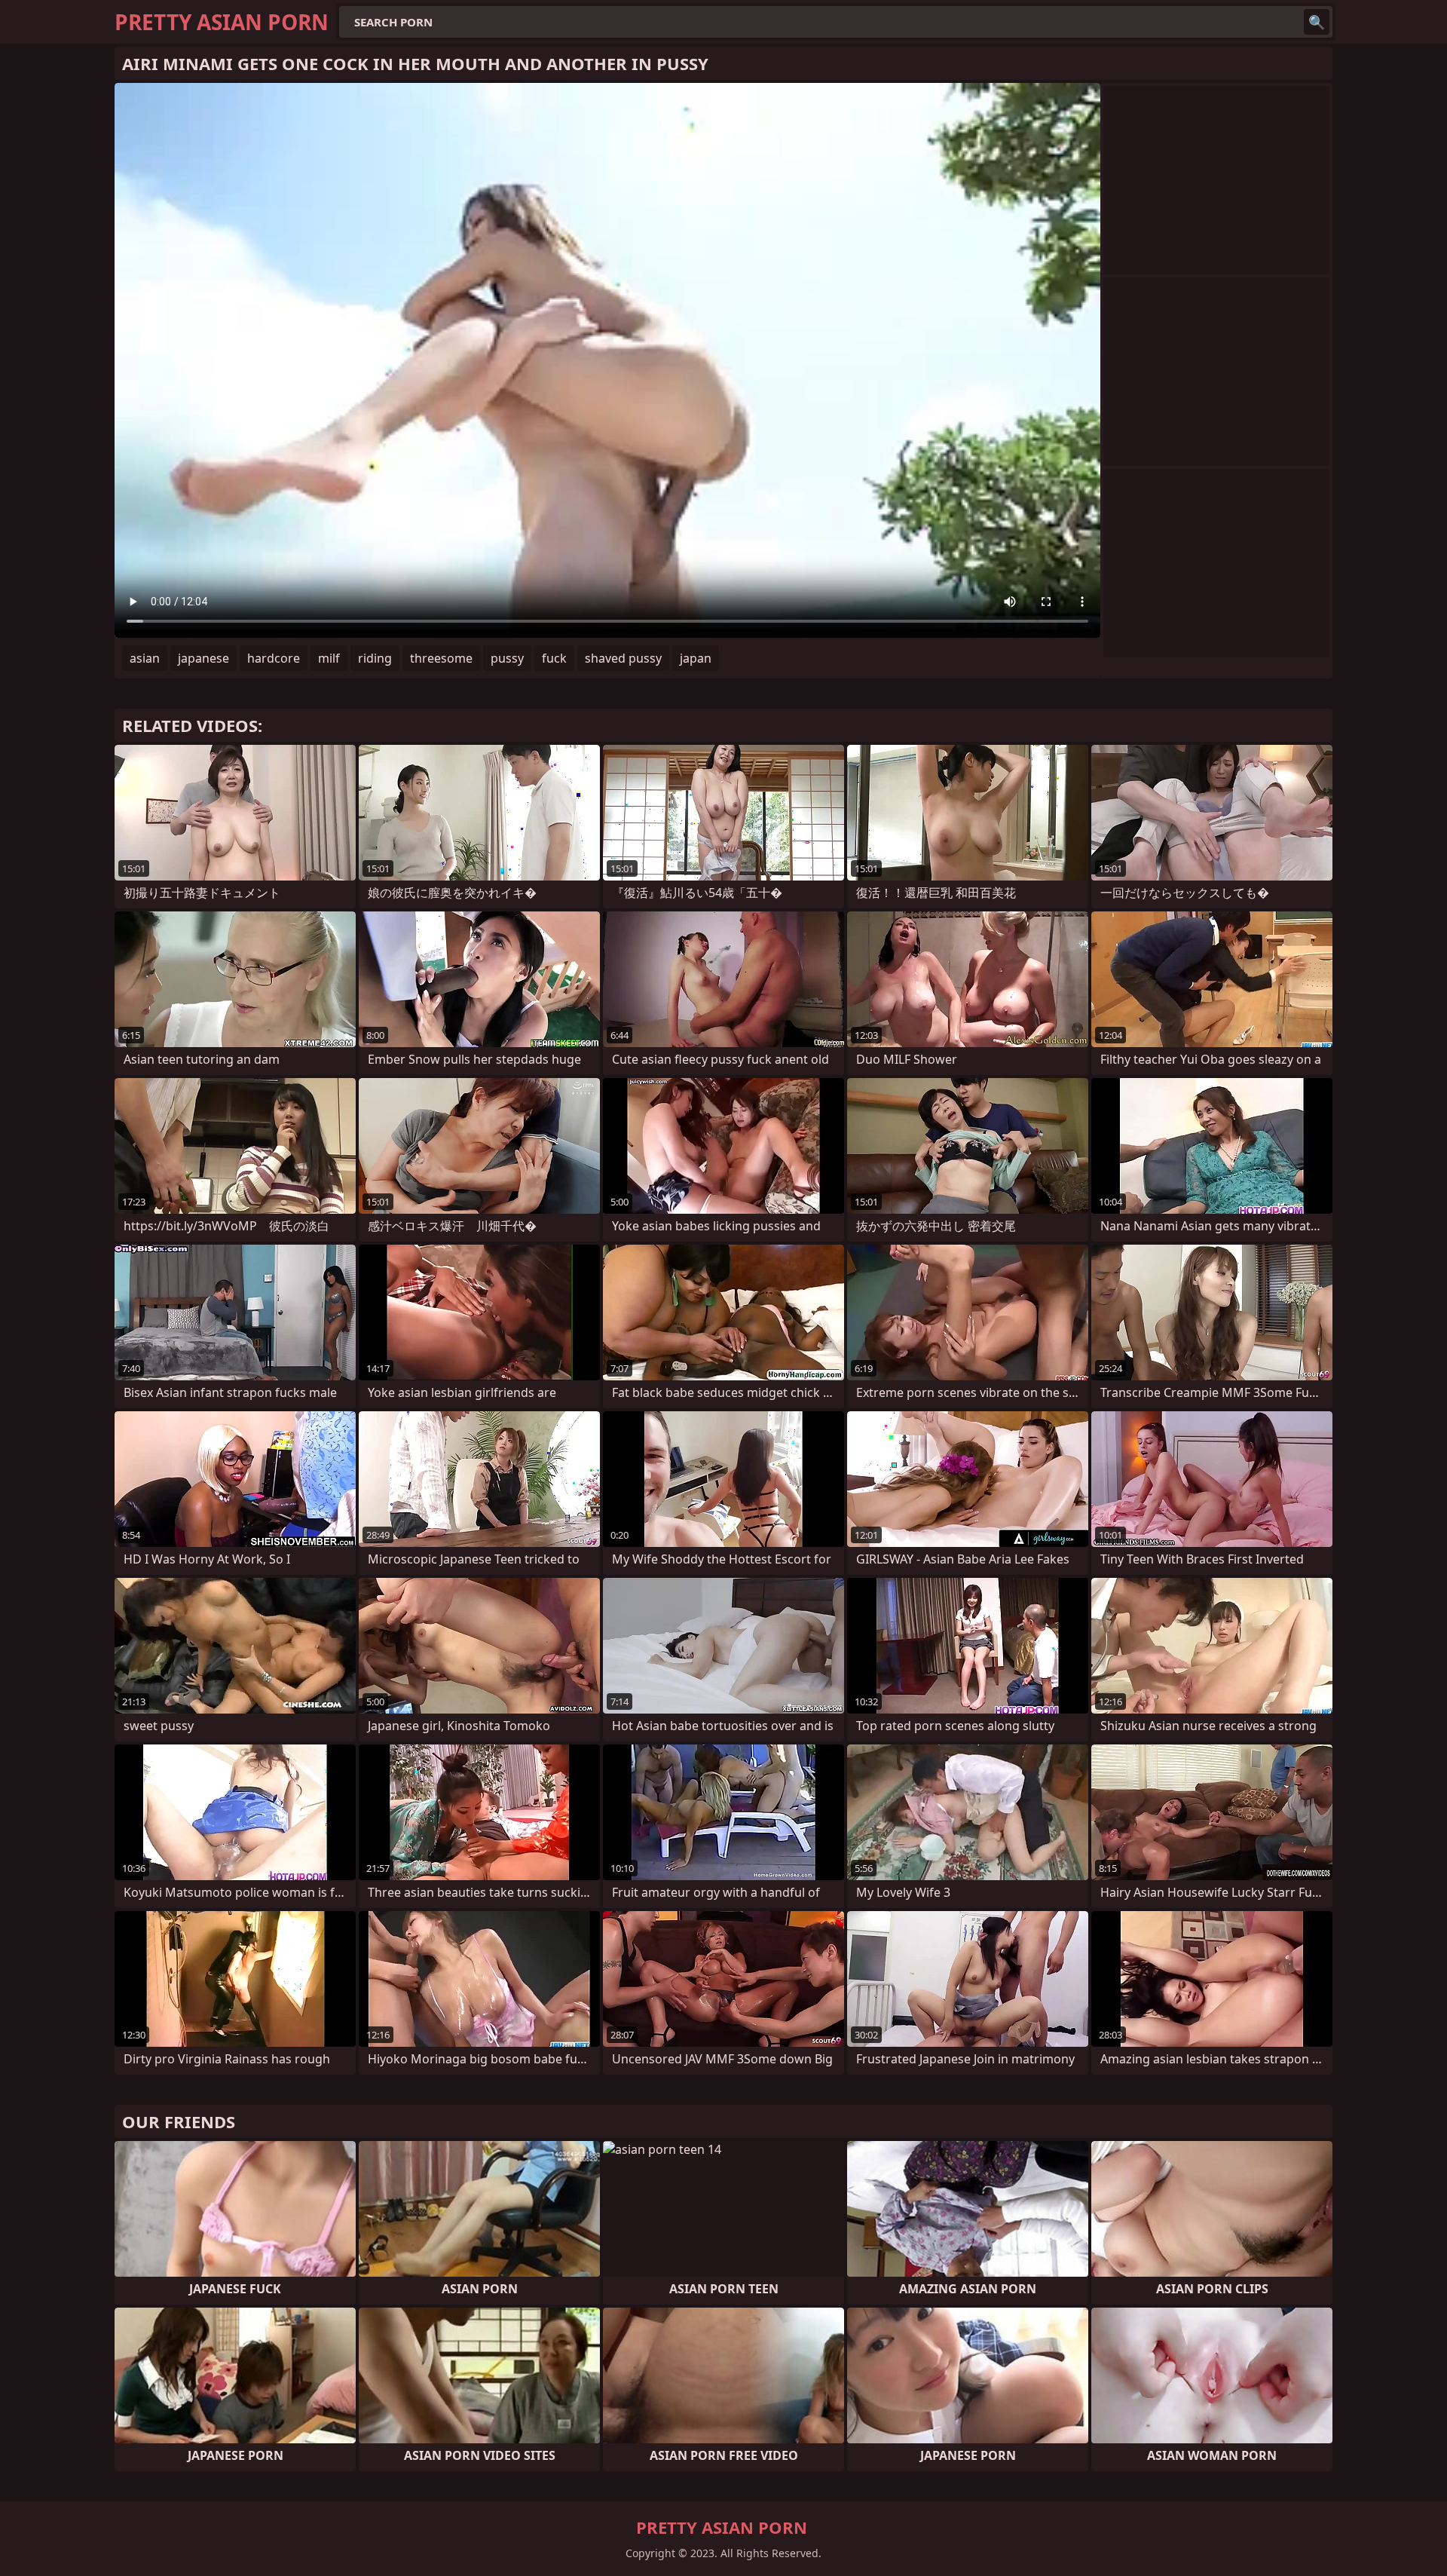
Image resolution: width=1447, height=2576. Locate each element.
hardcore (274, 658)
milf (329, 658)
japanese (203, 658)
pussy (507, 658)
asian (145, 658)
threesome (441, 658)
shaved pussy (623, 658)
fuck (554, 658)
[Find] (1317, 22)
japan (696, 658)
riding (375, 658)
